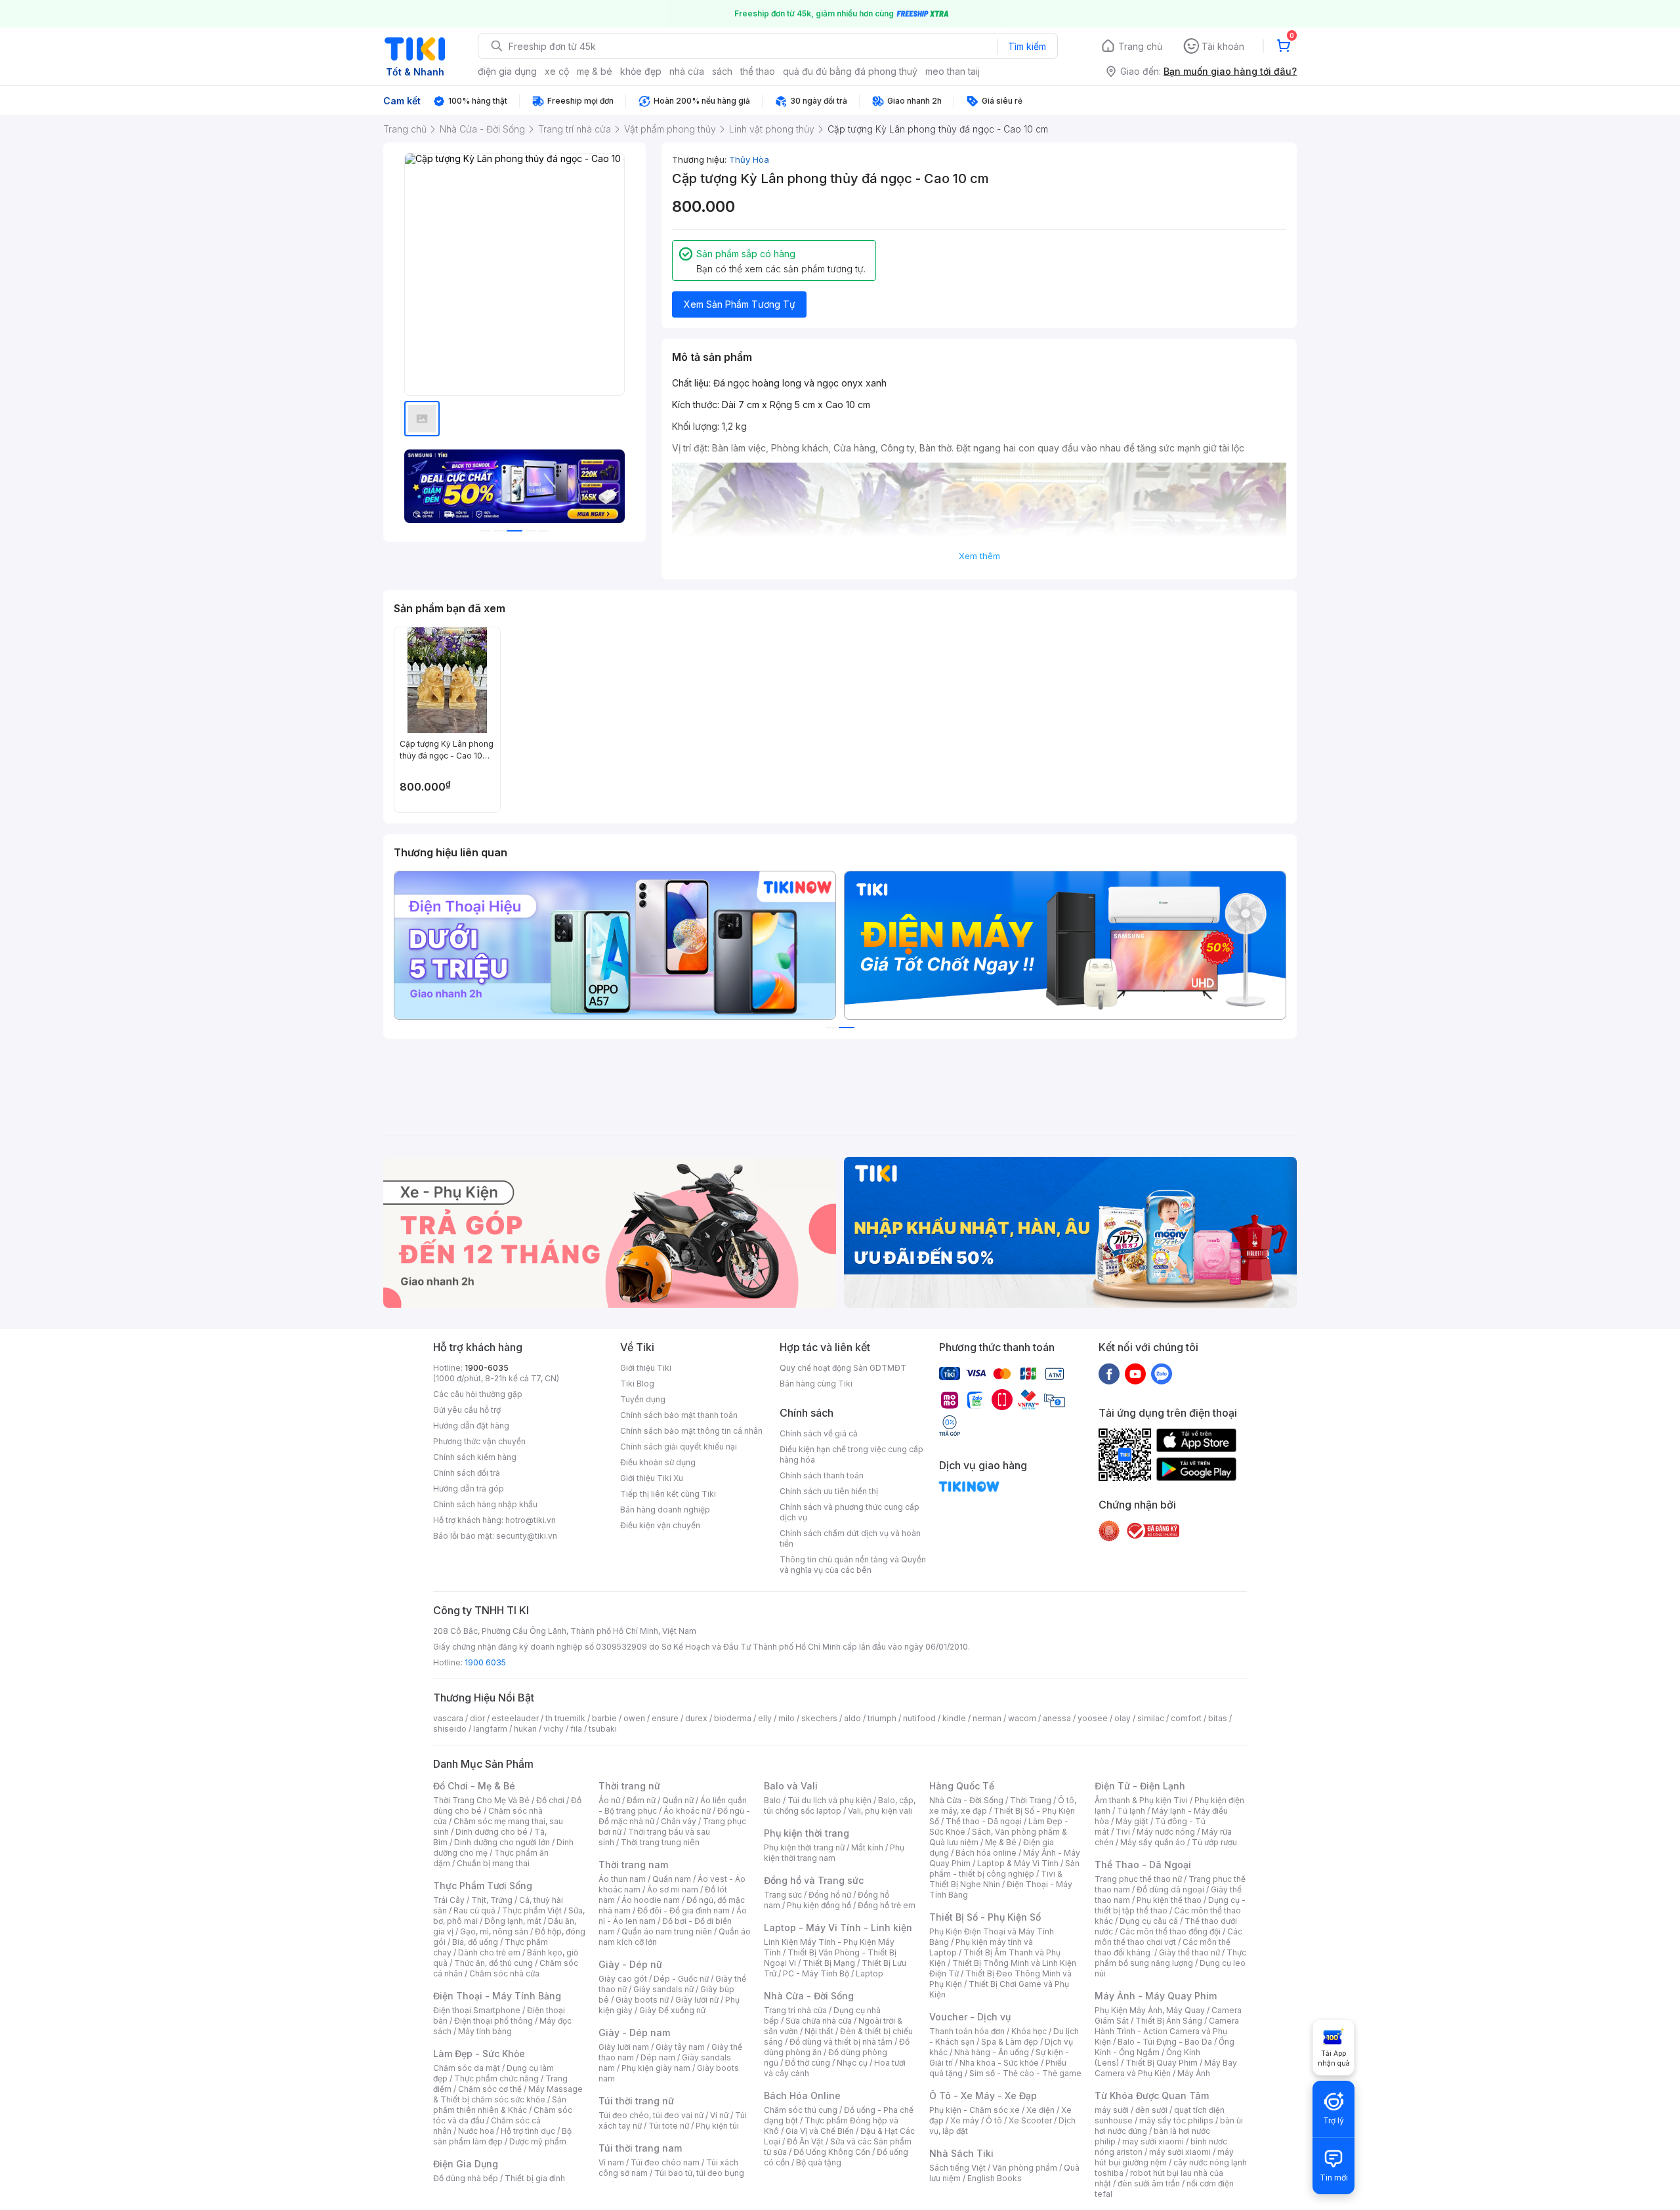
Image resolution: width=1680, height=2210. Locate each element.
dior (477, 1718)
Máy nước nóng (1166, 1832)
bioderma (733, 1718)
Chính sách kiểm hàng (475, 1457)
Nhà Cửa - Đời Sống (809, 1996)
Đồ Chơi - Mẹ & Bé (474, 1786)
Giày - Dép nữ (630, 1964)
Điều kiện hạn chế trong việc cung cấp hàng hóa (851, 1454)
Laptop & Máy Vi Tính (1018, 1863)
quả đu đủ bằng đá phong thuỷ (850, 71)
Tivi (1123, 1832)
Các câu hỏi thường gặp (478, 1394)
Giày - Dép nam (634, 2033)
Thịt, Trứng (492, 1900)
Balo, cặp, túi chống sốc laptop (840, 1805)
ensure (665, 1718)
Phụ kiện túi (717, 2126)
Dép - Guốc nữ (681, 1979)
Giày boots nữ (642, 2000)
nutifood (919, 1718)
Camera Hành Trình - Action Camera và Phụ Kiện (1167, 2031)
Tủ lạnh (1131, 1811)
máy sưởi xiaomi (1180, 2152)
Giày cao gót (623, 1979)
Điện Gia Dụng (466, 2164)
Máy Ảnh (1194, 2073)
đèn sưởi (1151, 2110)
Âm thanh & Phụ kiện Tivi (1141, 1800)
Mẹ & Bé (1001, 1842)
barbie (604, 1718)
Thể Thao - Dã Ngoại (1143, 1865)
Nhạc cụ (852, 2063)
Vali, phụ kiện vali (880, 1811)
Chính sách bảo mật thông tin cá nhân (691, 1431)
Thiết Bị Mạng (829, 1963)
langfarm (490, 1729)
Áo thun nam (622, 1879)
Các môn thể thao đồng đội (1170, 1931)
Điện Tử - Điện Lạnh (1140, 1786)
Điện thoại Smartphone (477, 2010)
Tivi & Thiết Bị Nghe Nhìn (996, 1879)
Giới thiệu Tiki (646, 1368)
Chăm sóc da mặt (467, 2068)
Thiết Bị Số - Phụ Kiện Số (985, 1917)
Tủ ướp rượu (1214, 1842)
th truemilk (565, 1718)
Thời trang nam (633, 1865)
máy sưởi (1112, 2110)
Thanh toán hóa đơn (967, 2031)
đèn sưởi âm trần (1149, 2183)
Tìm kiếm (1027, 46)
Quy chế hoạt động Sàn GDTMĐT (843, 1368)
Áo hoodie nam (651, 1900)
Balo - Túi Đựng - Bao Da (1165, 2042)
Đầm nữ (641, 1800)
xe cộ (557, 71)
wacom (1022, 1718)
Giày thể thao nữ (1189, 1952)
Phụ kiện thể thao (1169, 1900)
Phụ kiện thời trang (807, 1833)
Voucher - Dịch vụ (970, 2017)
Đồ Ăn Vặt (805, 2141)
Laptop (870, 1973)
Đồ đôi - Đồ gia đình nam (683, 1910)
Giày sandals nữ (663, 1989)
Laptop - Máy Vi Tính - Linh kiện (838, 1928)
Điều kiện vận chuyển (660, 1525)
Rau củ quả (474, 1910)
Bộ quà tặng (819, 2162)
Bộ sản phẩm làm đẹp (502, 2136)
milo (787, 1718)
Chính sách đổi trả (467, 1473)
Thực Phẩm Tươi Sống (483, 1886)
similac (1151, 1718)
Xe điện (1040, 2110)
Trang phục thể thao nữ (1138, 1879)
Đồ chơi (550, 1800)
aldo (852, 1718)
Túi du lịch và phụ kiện (829, 1800)
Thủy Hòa (749, 159)
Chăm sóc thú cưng (801, 2110)
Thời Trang (1031, 1800)
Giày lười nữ (697, 2000)
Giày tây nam (680, 2047)
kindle (954, 1718)
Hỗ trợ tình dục (528, 2131)
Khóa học (1029, 2031)
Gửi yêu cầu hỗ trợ (467, 1410)
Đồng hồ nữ (830, 1895)
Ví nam (611, 2162)
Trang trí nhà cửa (795, 2010)
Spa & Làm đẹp (1010, 2042)
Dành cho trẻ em (489, 1952)
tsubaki (603, 1729)
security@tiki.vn (527, 1536)
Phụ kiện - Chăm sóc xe (975, 2110)
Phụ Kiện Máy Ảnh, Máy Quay (1150, 2010)
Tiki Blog (637, 1384)
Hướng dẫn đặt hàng (471, 1426)
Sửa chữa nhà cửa (819, 2021)
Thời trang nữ (629, 1786)
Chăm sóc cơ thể (490, 2089)
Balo (772, 1800)
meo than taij (953, 71)
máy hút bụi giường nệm (1164, 2157)
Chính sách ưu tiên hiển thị (829, 1491)
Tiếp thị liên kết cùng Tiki (668, 1494)
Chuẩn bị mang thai (493, 1863)
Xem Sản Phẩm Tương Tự (740, 304)
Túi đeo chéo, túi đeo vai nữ (651, 2115)
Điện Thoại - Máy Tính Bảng (497, 1996)
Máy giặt (1132, 1821)
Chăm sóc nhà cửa (504, 1973)
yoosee (1093, 1718)
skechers (819, 1718)
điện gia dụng (507, 71)
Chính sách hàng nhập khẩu (485, 1504)
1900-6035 (487, 1368)
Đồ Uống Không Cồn (832, 2152)
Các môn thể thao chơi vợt (1168, 1937)
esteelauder (515, 1718)
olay (1123, 1718)
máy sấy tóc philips (1176, 2120)
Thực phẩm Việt (532, 1910)
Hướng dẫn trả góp (469, 1489)
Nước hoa (476, 2131)
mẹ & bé (595, 71)
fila (576, 1729)
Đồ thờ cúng (808, 2063)
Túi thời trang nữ (636, 2101)
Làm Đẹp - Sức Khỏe (479, 2054)
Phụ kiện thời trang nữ (804, 1847)
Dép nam (658, 2057)
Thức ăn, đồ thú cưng (493, 1963)
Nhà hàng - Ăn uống (992, 2052)
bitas (1218, 1718)
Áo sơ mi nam (673, 1889)
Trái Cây (449, 1900)
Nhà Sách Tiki (961, 2153)
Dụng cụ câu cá (1149, 1921)
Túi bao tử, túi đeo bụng (699, 2173)
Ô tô (994, 2120)
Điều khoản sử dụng (658, 1462)
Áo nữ (609, 1800)
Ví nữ (719, 2115)
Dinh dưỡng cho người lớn (502, 1842)
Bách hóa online (986, 1853)
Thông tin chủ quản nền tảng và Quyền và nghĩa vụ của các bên (853, 1565)
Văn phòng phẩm (1025, 2168)
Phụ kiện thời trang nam (834, 1853)
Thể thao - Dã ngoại (984, 1821)
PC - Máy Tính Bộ (816, 1973)
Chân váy (679, 1821)
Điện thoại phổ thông (493, 2021)
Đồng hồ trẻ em (887, 1905)
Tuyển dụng (643, 1399)
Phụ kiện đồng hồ (819, 1905)
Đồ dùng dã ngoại (1170, 1889)
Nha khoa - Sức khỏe (999, 2063)
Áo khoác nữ (687, 1811)
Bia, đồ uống (475, 1942)
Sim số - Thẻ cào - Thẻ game (1025, 2073)
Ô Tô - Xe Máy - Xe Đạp (983, 2095)
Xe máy (965, 2120)
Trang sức (783, 1895)
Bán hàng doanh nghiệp (665, 1510)
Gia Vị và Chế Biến (820, 2131)
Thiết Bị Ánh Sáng (1169, 2021)
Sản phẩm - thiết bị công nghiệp (1004, 1868)
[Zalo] (1162, 1373)
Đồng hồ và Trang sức (814, 1880)
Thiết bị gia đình (535, 2178)
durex (696, 1718)
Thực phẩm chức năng (496, 2078)
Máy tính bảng (485, 2031)
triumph (882, 1718)
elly (765, 1718)
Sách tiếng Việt (957, 2168)
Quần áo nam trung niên (667, 1931)
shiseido (450, 1729)
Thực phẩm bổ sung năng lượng (1170, 1958)
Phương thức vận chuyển (479, 1441)
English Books (995, 2178)
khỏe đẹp (641, 71)
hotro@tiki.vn (531, 1520)
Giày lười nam (624, 2047)
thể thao (758, 71)
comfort (1186, 1718)
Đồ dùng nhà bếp (466, 2178)
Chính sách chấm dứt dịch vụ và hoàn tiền (850, 1538)
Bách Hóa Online (802, 2095)
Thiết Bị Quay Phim (1162, 2063)
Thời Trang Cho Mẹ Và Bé (481, 1800)
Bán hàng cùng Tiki (816, 1384)
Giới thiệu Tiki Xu (652, 1478)
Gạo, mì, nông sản (494, 1931)
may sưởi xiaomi (1153, 2141)
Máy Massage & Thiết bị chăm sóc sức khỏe (508, 2094)
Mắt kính (867, 1847)
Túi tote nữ (669, 2126)
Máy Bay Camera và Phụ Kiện (1166, 2068)
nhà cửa (687, 71)
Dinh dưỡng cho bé (492, 1832)
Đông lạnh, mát (513, 1921)
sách (722, 71)
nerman (987, 1718)
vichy (554, 1729)
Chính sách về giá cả (819, 1433)
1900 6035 (485, 1662)
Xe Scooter (1030, 2120)
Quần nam (672, 1879)
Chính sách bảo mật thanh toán (679, 1415)
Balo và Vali (791, 1786)
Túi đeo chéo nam (665, 2162)
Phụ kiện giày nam (656, 2068)
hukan (525, 1729)
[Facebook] (1109, 1373)
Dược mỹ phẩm (538, 2141)
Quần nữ (678, 1800)
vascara (448, 1718)
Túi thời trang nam (640, 2148)
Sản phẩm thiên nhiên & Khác (500, 2105)
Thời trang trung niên (660, 1842)
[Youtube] (1135, 1373)
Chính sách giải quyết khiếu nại (679, 1447)
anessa (1057, 1718)
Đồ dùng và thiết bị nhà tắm (841, 2042)
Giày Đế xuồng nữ (672, 2010)
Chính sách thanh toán (822, 1475)
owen (634, 1718)
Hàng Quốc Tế (962, 1786)
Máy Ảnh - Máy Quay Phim (1156, 1996)
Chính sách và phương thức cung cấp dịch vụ (850, 1512)
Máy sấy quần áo (1153, 1842)
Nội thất (819, 2031)
